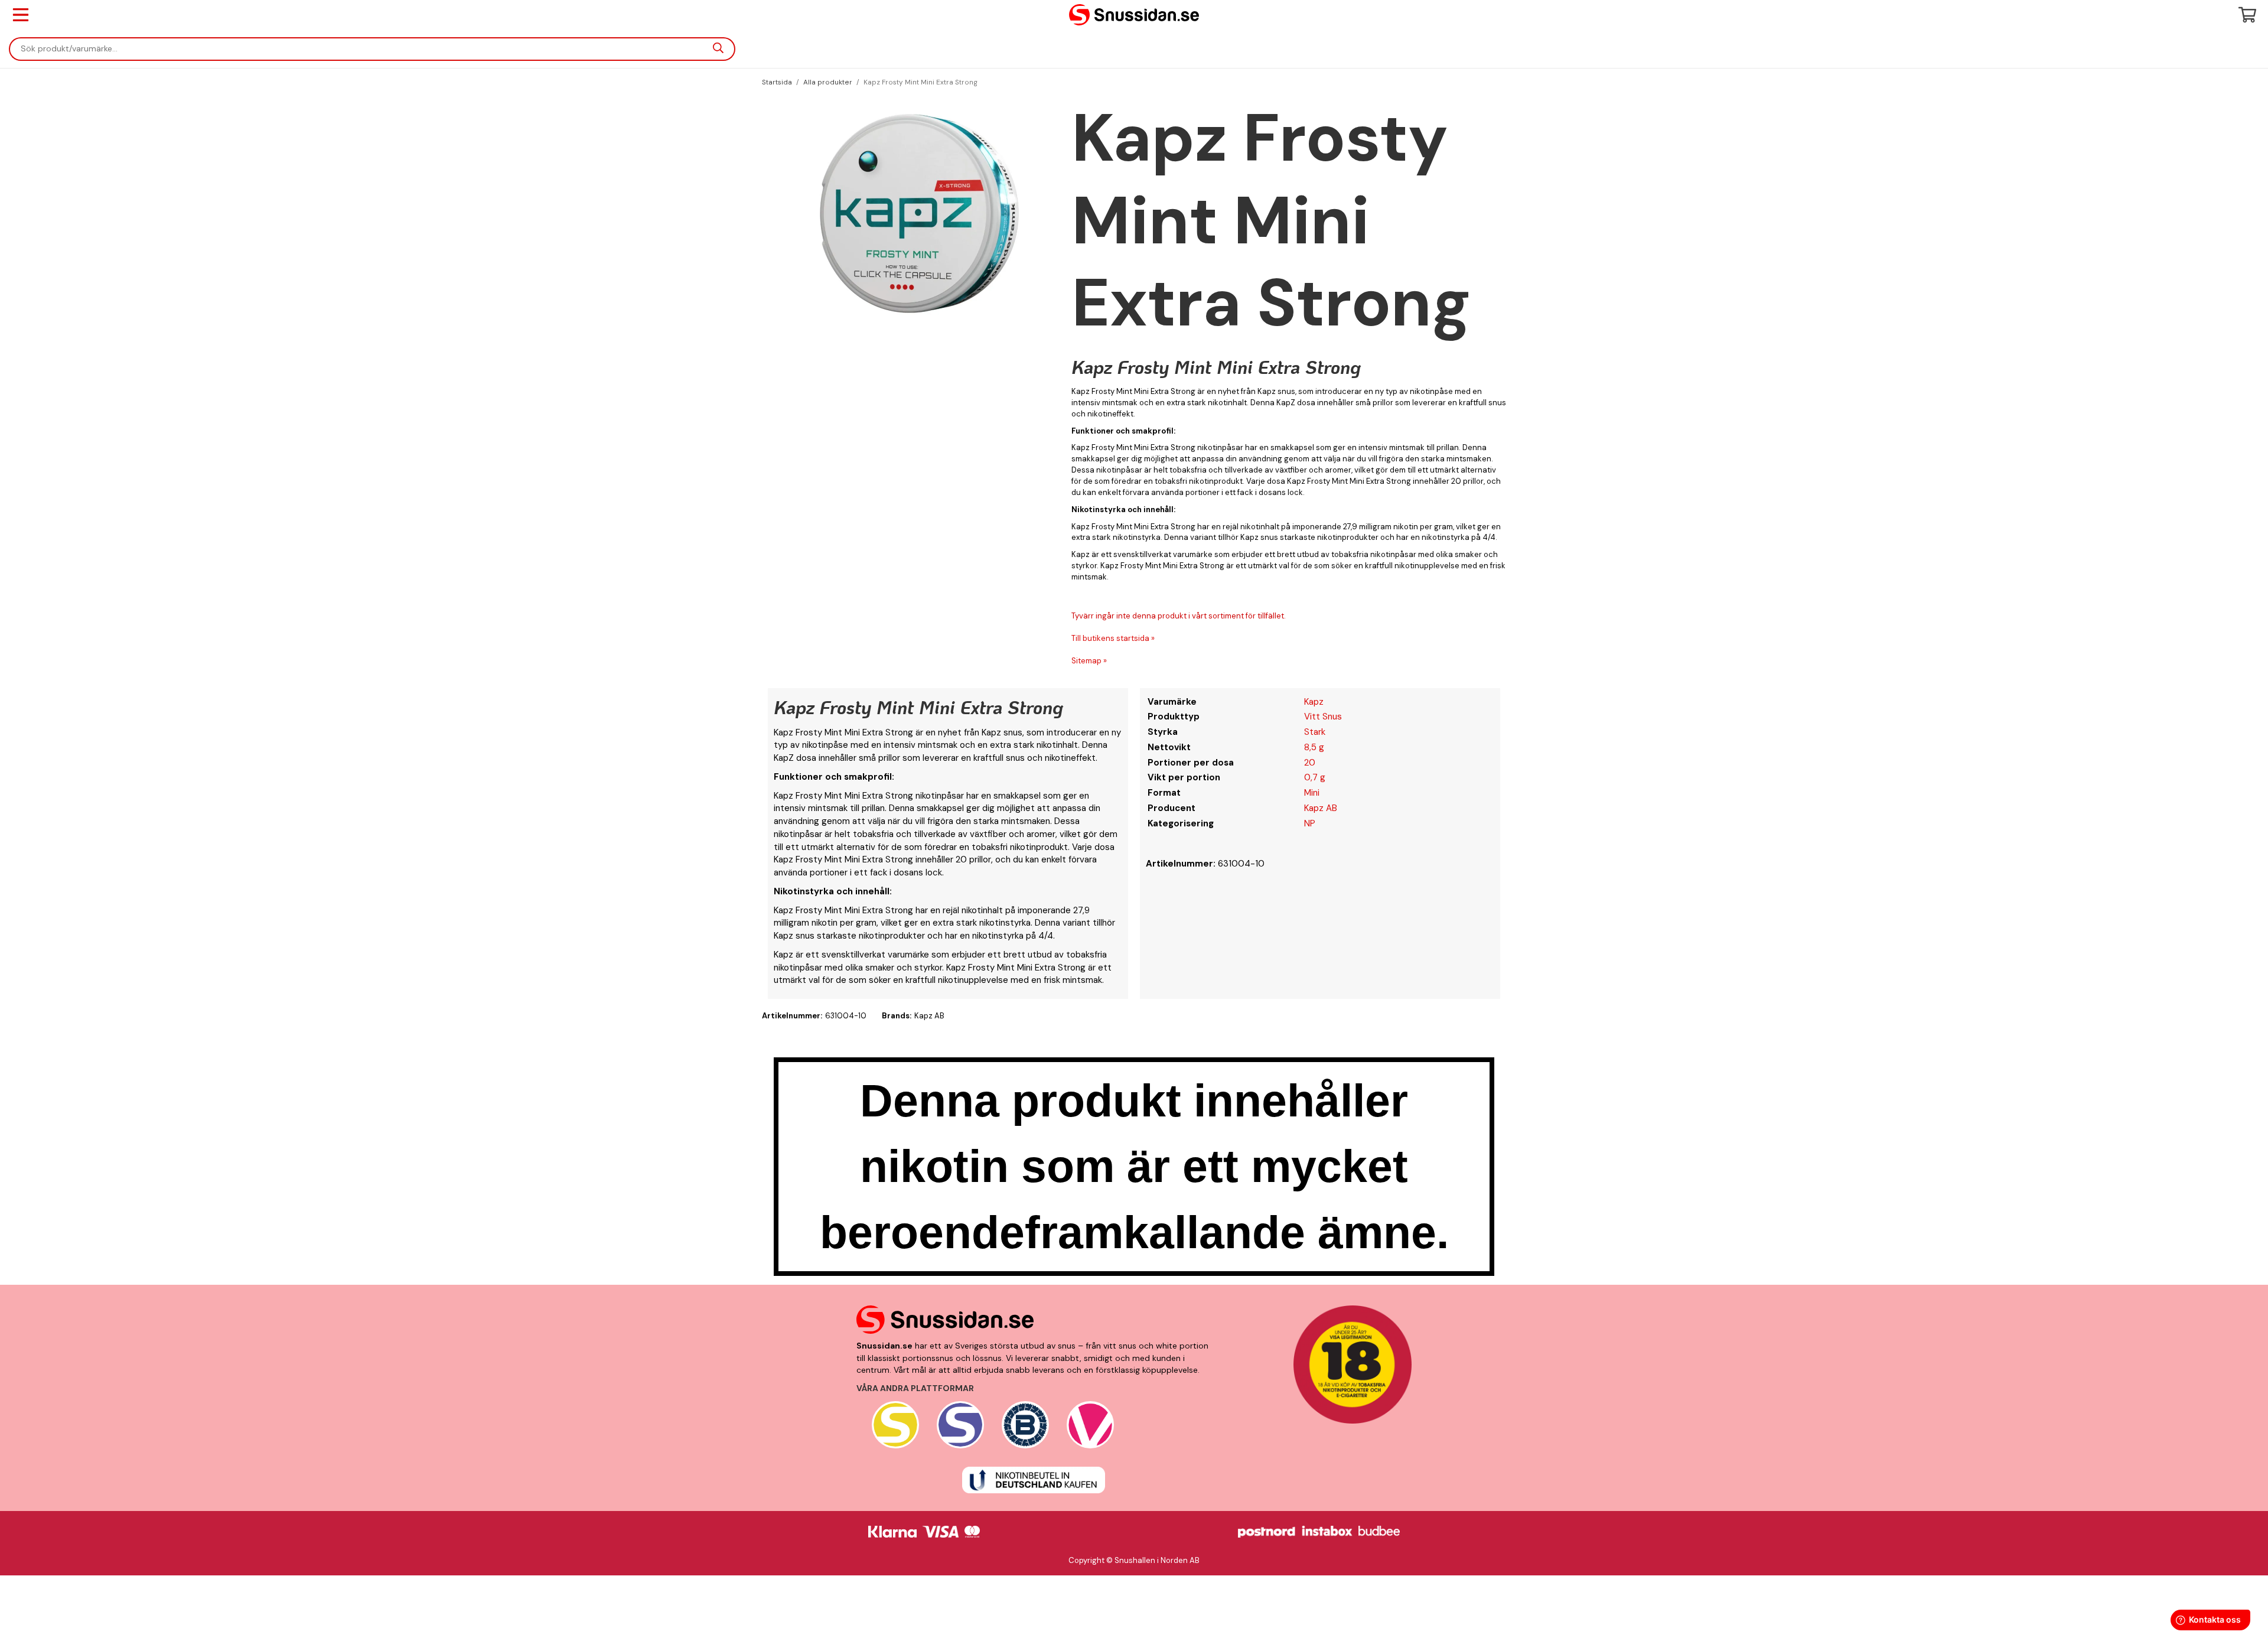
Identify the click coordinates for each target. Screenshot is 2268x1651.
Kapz (1314, 702)
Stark (1315, 732)
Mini (1312, 793)
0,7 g (1315, 777)
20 (1310, 763)
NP (1310, 823)
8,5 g (1314, 747)
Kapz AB (1321, 808)
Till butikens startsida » (1113, 638)
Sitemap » (1089, 661)
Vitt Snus (1323, 717)
